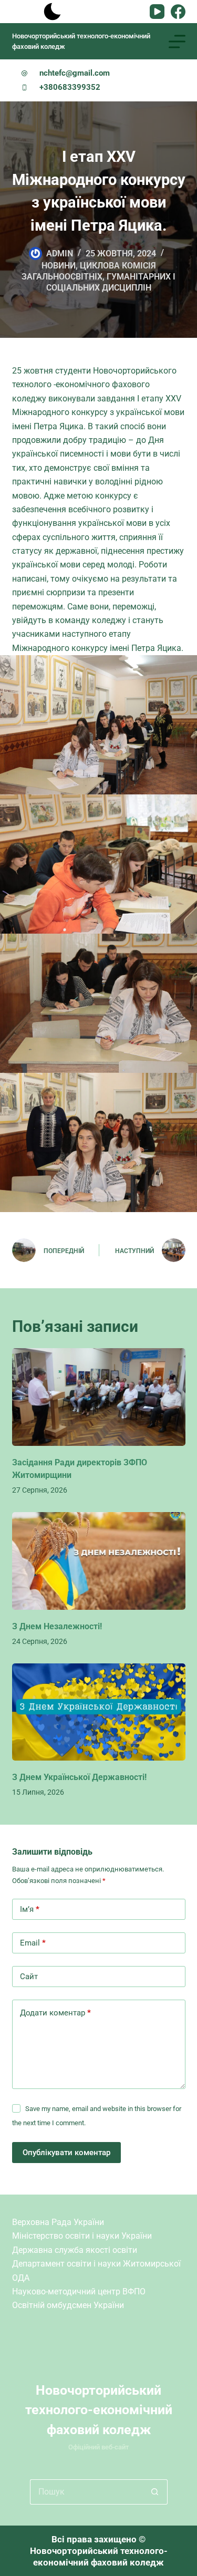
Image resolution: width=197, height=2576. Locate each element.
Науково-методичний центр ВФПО (79, 2291)
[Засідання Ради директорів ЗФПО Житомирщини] (99, 1397)
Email (33, 1943)
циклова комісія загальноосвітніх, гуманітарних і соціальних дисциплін (98, 277)
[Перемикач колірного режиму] (53, 12)
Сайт (29, 1977)
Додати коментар (55, 2013)
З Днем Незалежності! (57, 1626)
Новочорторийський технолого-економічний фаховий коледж (99, 2410)
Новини (59, 266)
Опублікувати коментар (66, 2153)
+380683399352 (70, 87)
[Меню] (177, 42)
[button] (99, 724)
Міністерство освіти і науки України (82, 2236)
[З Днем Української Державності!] (99, 1712)
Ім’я (30, 1909)
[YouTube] (157, 12)
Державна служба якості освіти (75, 2250)
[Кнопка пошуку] (155, 2492)
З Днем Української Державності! (79, 1777)
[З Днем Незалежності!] (99, 1561)
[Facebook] (178, 12)
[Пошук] (21, 12)
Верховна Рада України (58, 2222)
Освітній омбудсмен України (68, 2305)
